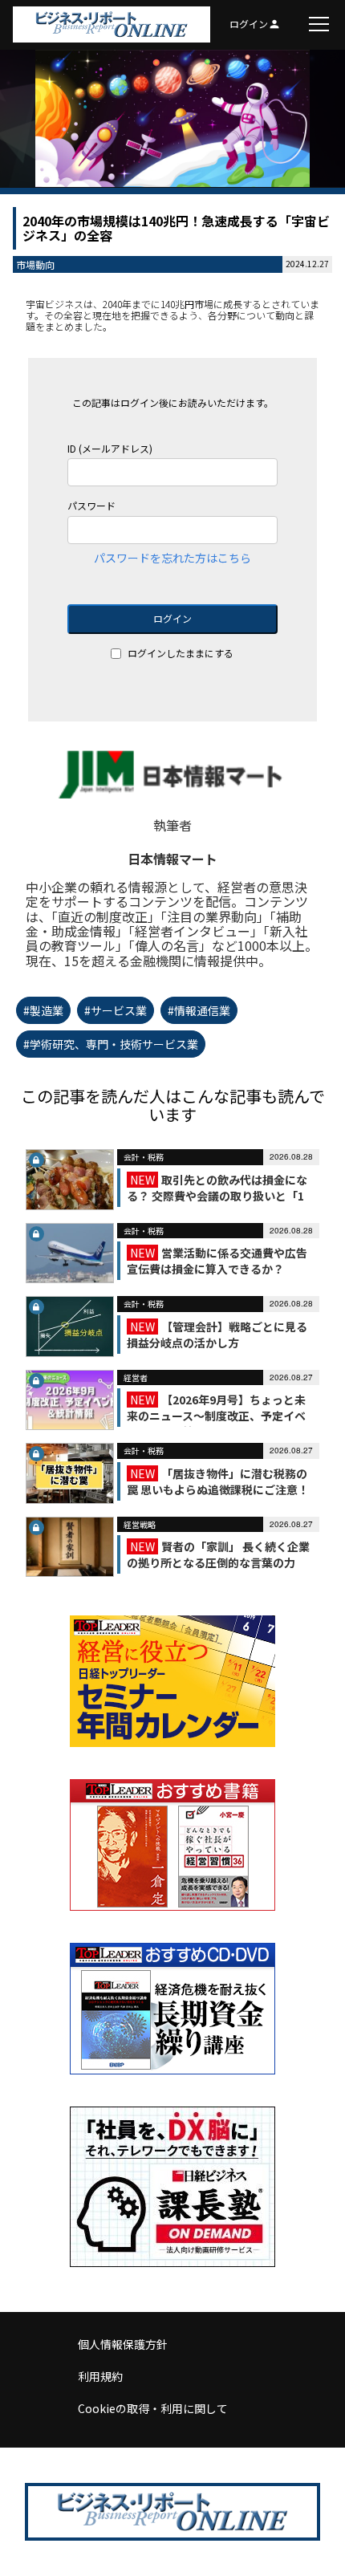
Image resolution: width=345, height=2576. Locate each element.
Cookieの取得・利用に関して (153, 2408)
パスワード (91, 506)
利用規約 (100, 2376)
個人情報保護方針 (123, 2344)
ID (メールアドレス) (110, 449)
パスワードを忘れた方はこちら (172, 558)
